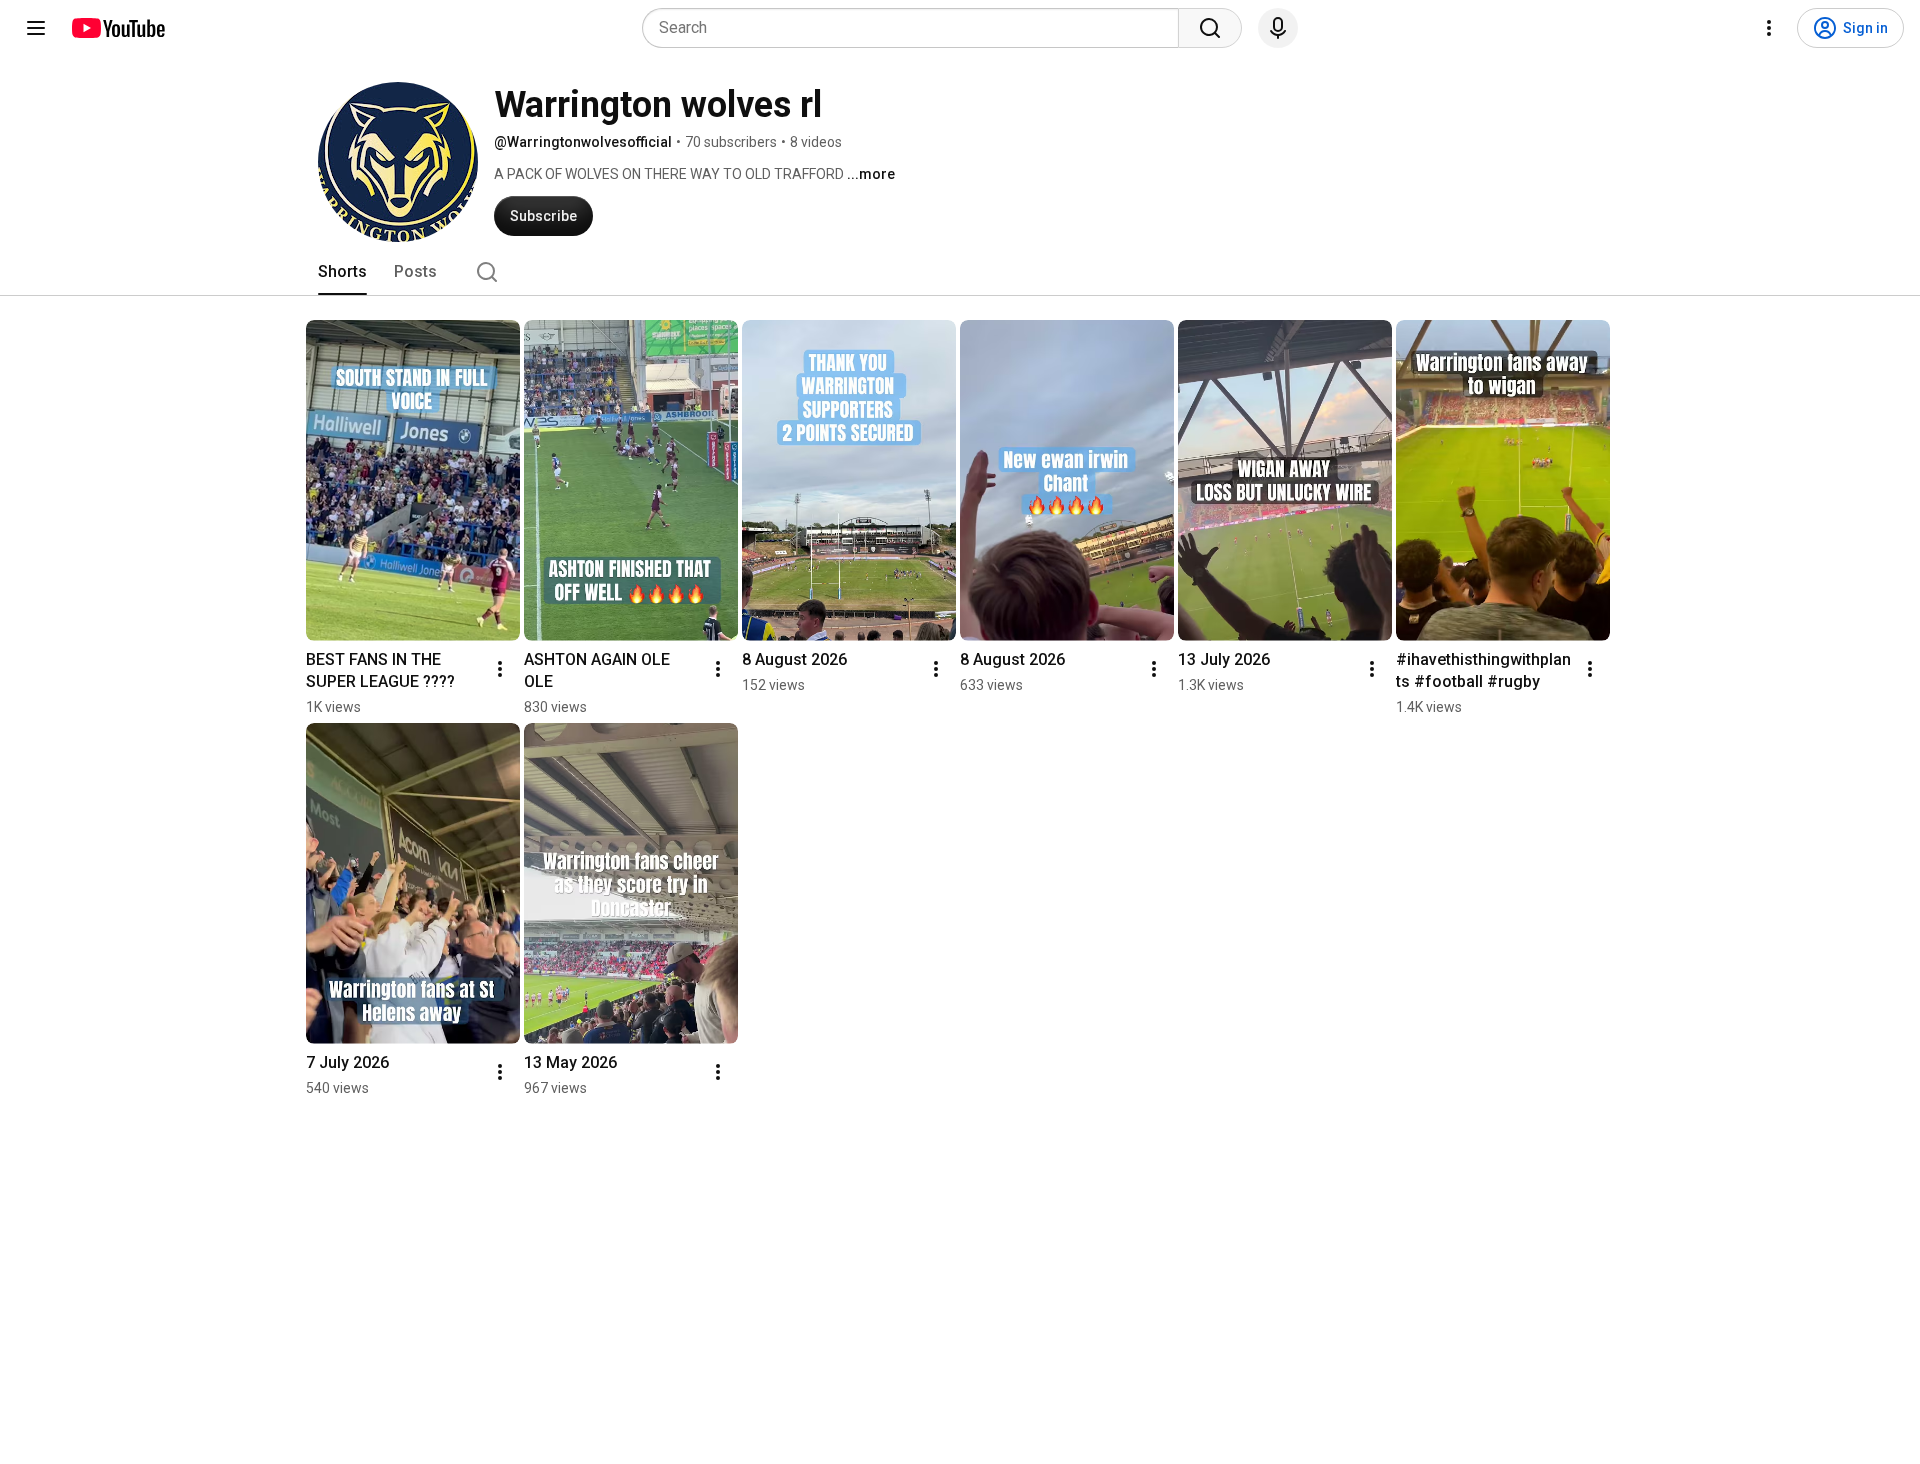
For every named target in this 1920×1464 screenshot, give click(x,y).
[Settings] (1769, 28)
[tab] (342, 272)
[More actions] (500, 669)
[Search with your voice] (1278, 28)
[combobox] (916, 28)
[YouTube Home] (117, 28)
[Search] (1210, 28)
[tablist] (960, 272)
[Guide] (36, 28)
